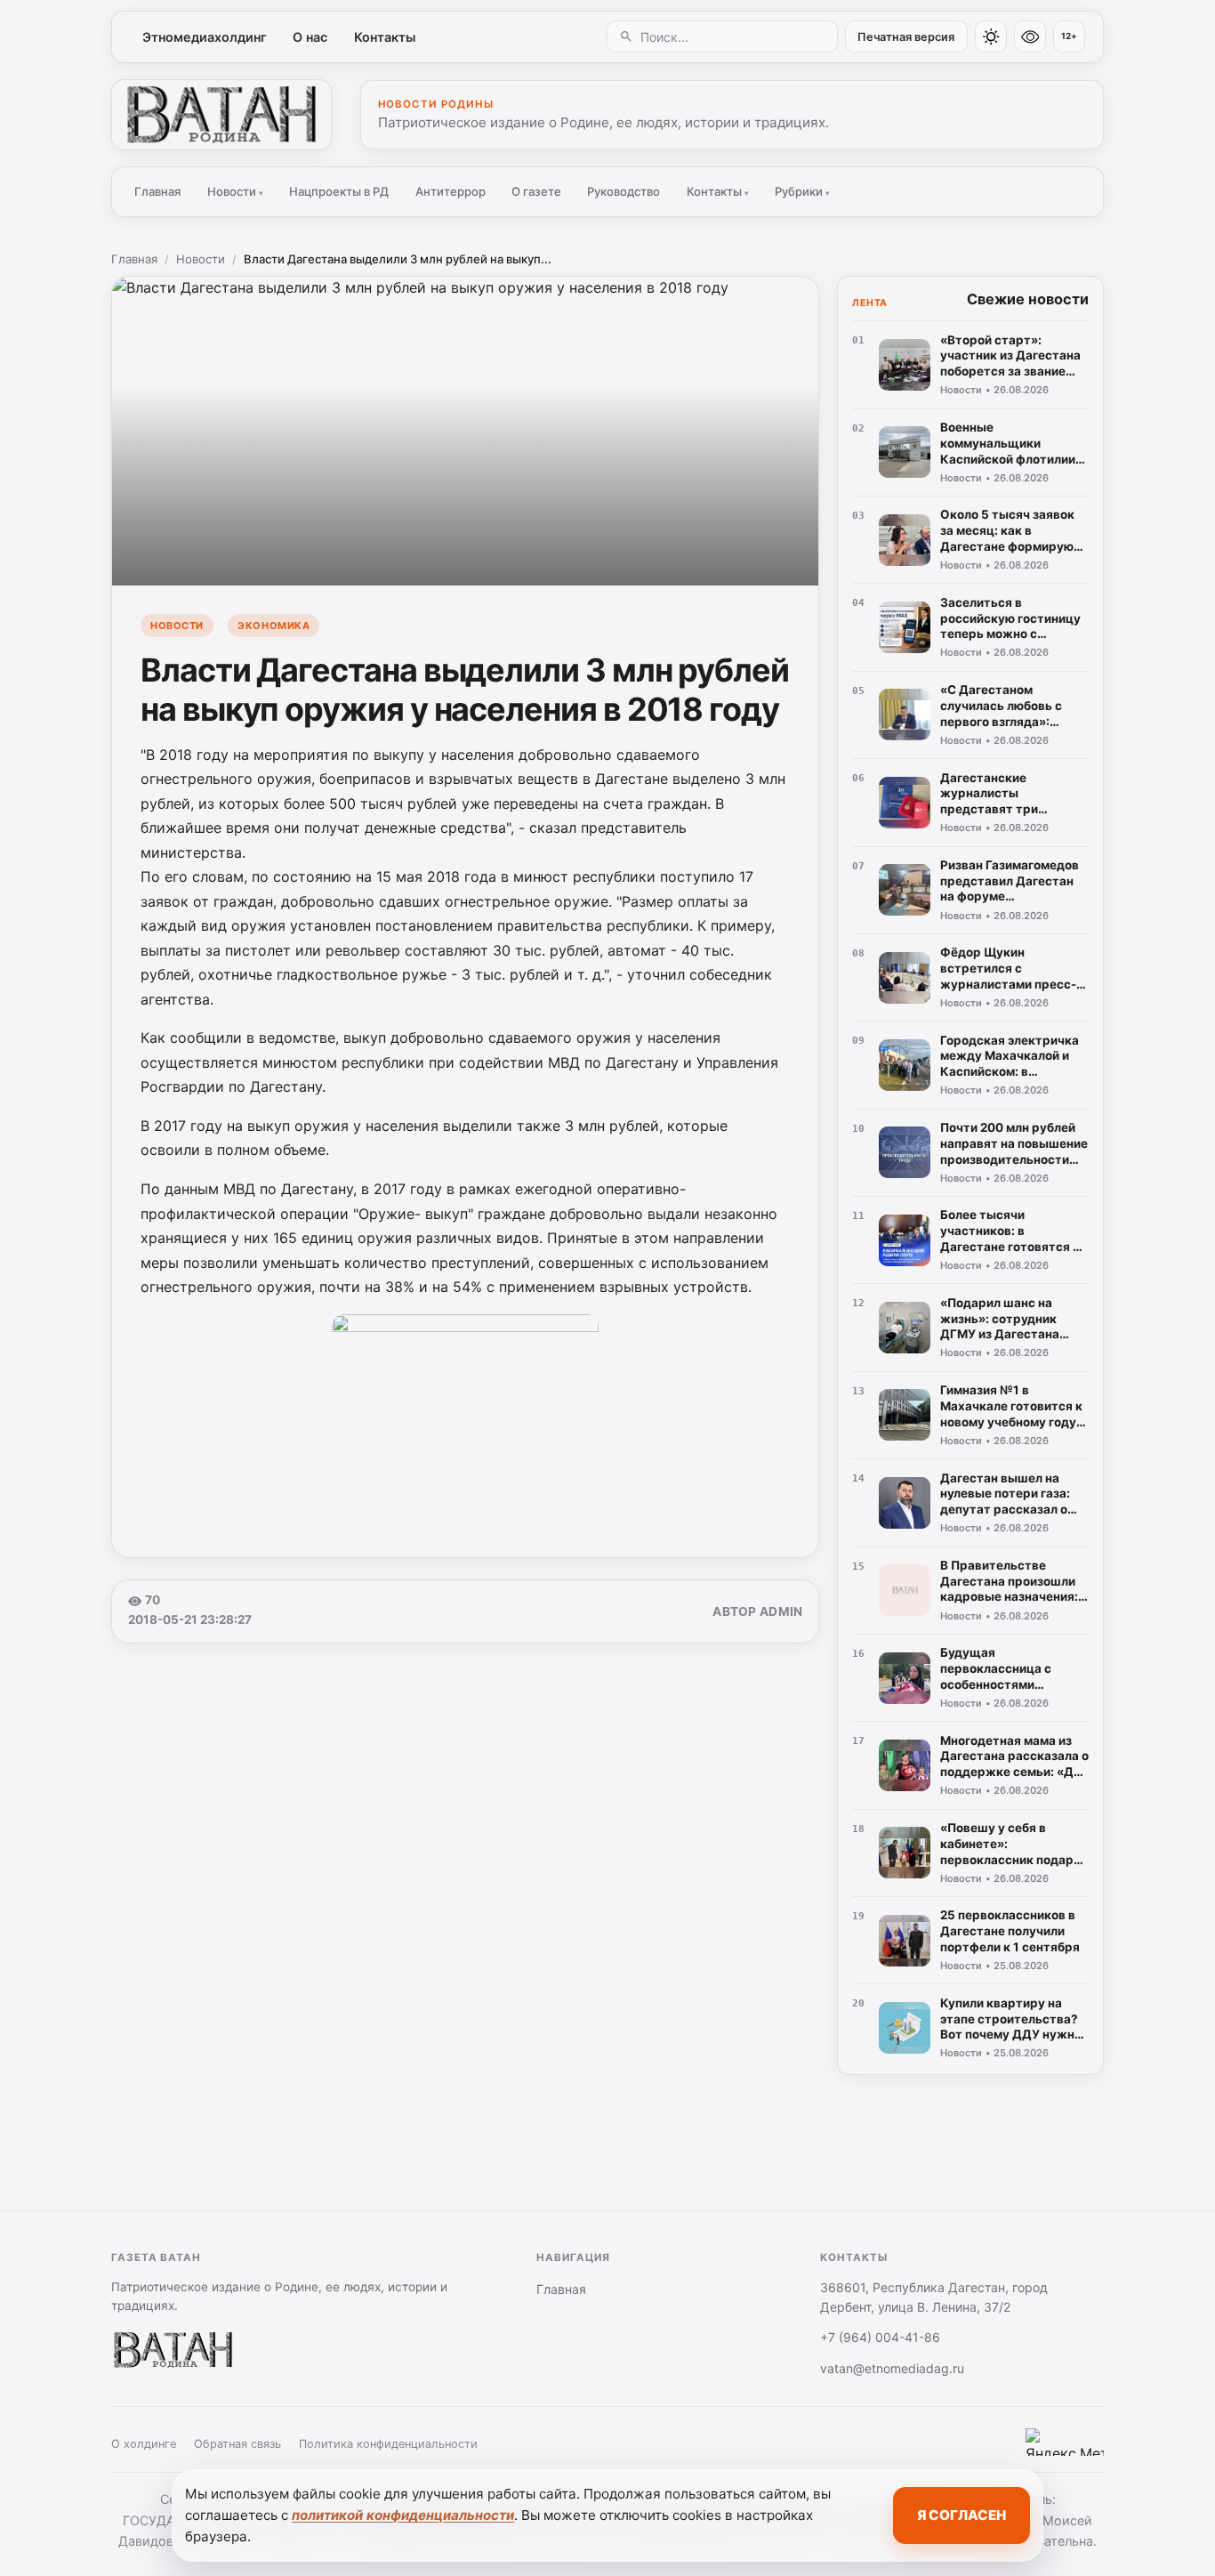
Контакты (385, 37)
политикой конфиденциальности (403, 2515)
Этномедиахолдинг (205, 37)
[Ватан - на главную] (221, 115)
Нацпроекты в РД (339, 191)
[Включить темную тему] (991, 36)
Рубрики (802, 191)
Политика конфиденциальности (388, 2444)
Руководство (624, 191)
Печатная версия (906, 37)
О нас (310, 37)
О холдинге (144, 2444)
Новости (235, 191)
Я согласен (962, 2515)
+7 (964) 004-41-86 (880, 2337)
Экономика (274, 626)
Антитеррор (451, 191)
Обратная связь (237, 2444)
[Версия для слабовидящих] (1030, 36)
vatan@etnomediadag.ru (892, 2368)
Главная (157, 191)
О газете (536, 191)
